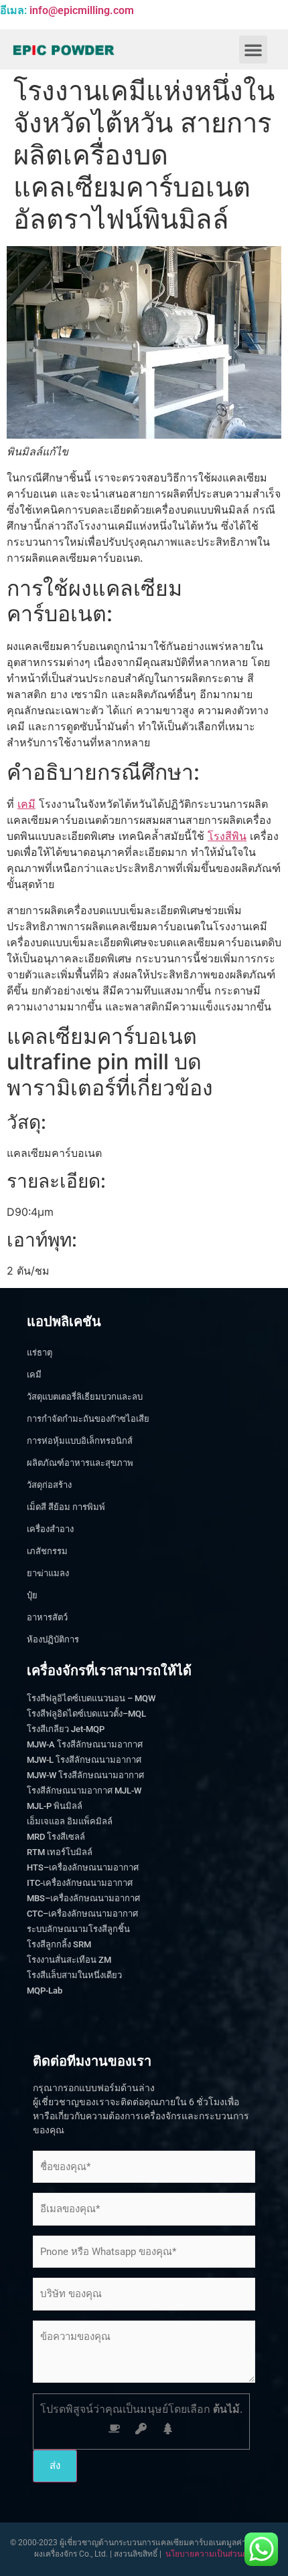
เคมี (26, 804)
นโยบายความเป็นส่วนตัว (209, 2554)
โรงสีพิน (227, 836)
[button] (253, 49)
